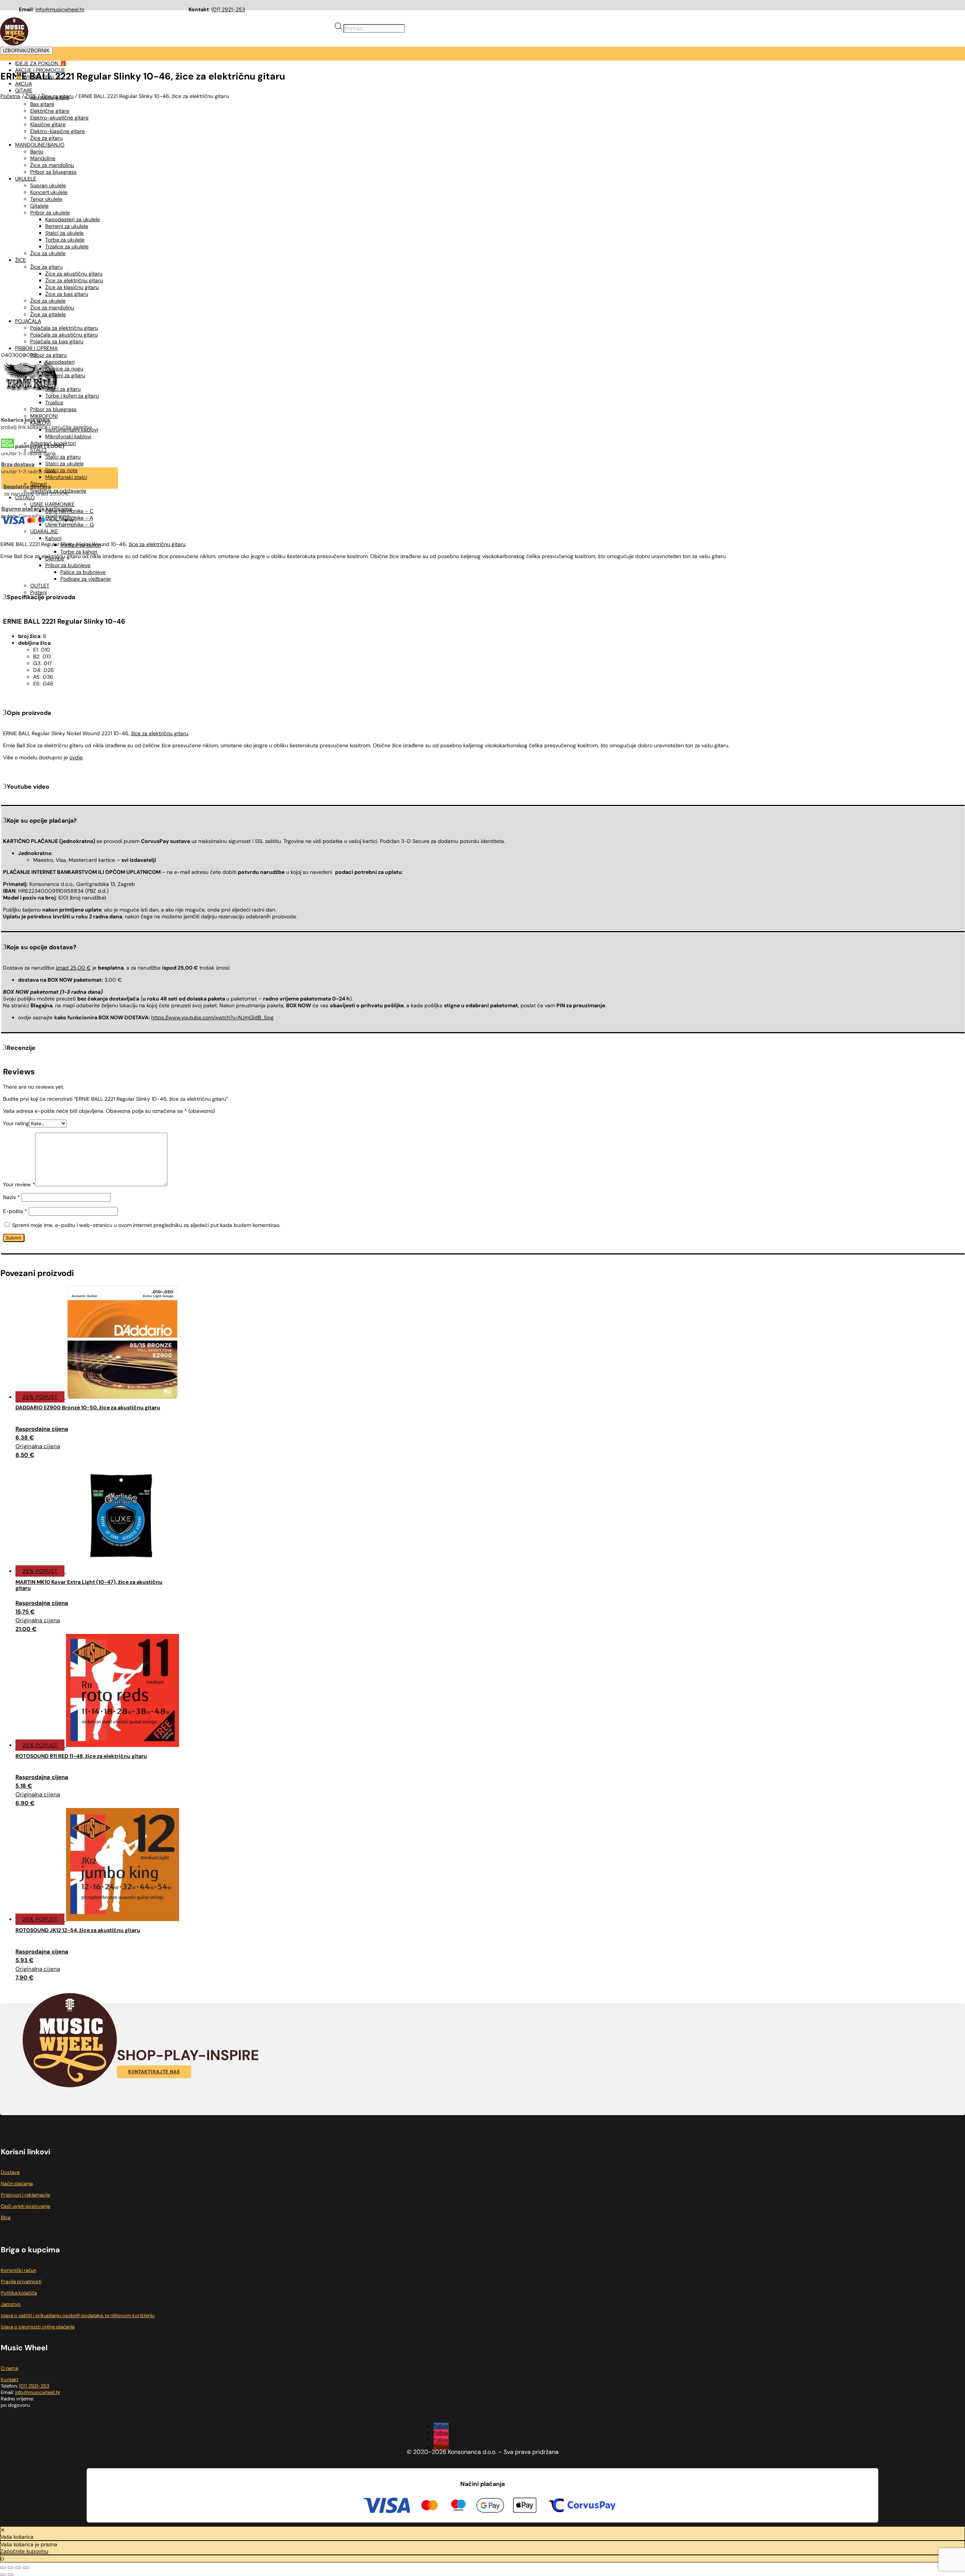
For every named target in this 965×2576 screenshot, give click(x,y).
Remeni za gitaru (65, 375)
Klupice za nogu (64, 369)
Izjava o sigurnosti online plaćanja (38, 2327)
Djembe (55, 558)
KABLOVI (40, 423)
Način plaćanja (17, 2184)
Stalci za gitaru (63, 389)
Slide (51, 382)
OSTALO (25, 497)
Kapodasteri (60, 362)
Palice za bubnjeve (83, 572)
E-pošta (15, 1211)
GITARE (24, 90)
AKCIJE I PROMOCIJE (40, 70)
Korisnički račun (18, 2270)
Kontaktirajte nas (154, 2072)
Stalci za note (61, 470)
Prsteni (38, 592)
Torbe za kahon (79, 552)
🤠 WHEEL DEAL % (38, 77)
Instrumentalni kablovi (72, 430)
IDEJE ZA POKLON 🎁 (41, 63)
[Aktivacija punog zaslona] (11, 2568)
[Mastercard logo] (430, 2506)
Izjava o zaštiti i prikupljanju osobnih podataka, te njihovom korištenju (78, 2315)
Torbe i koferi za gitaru (72, 396)
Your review (19, 1184)
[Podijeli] (18, 2568)
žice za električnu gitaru (160, 733)
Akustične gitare (50, 97)
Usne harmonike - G (70, 525)
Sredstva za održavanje (58, 491)
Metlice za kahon (81, 545)
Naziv (11, 1197)
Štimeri (38, 484)
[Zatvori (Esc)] (26, 2568)
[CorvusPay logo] (581, 2506)
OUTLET (40, 586)
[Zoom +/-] (3, 2568)
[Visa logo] (386, 2506)
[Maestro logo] (458, 2506)
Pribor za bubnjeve (68, 565)
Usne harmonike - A (69, 518)
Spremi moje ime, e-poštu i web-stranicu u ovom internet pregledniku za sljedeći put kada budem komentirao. (146, 1225)
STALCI (38, 450)
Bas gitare (42, 104)
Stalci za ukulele (64, 463)
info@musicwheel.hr (60, 9)
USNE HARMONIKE (52, 504)
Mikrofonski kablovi (68, 436)
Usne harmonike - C (69, 511)
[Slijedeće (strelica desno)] (11, 2574)
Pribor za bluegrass (53, 409)
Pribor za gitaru (48, 355)
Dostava (10, 2172)
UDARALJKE (44, 531)
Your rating (16, 1123)
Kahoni (53, 538)
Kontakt (10, 2379)
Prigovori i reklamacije (25, 2195)
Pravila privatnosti (21, 2282)
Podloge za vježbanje (86, 579)
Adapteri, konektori (53, 443)
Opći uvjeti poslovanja (25, 2206)
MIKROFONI (44, 416)
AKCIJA (24, 84)
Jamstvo (11, 2304)
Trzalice (54, 402)
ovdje (76, 757)
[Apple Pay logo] (525, 2506)
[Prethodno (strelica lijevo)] (3, 2574)
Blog (6, 2217)
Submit (14, 1238)
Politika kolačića (19, 2293)
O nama (9, 2368)
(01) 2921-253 (228, 9)
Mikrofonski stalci (66, 477)
